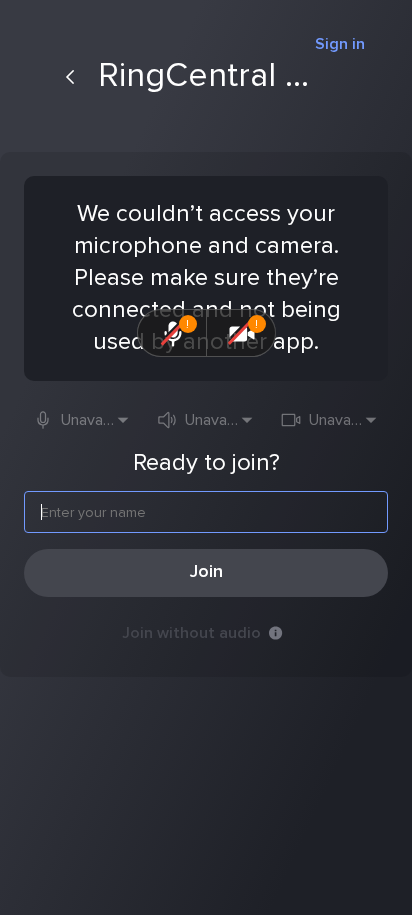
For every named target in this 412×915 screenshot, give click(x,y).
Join (206, 572)
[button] (82, 420)
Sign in (340, 44)
